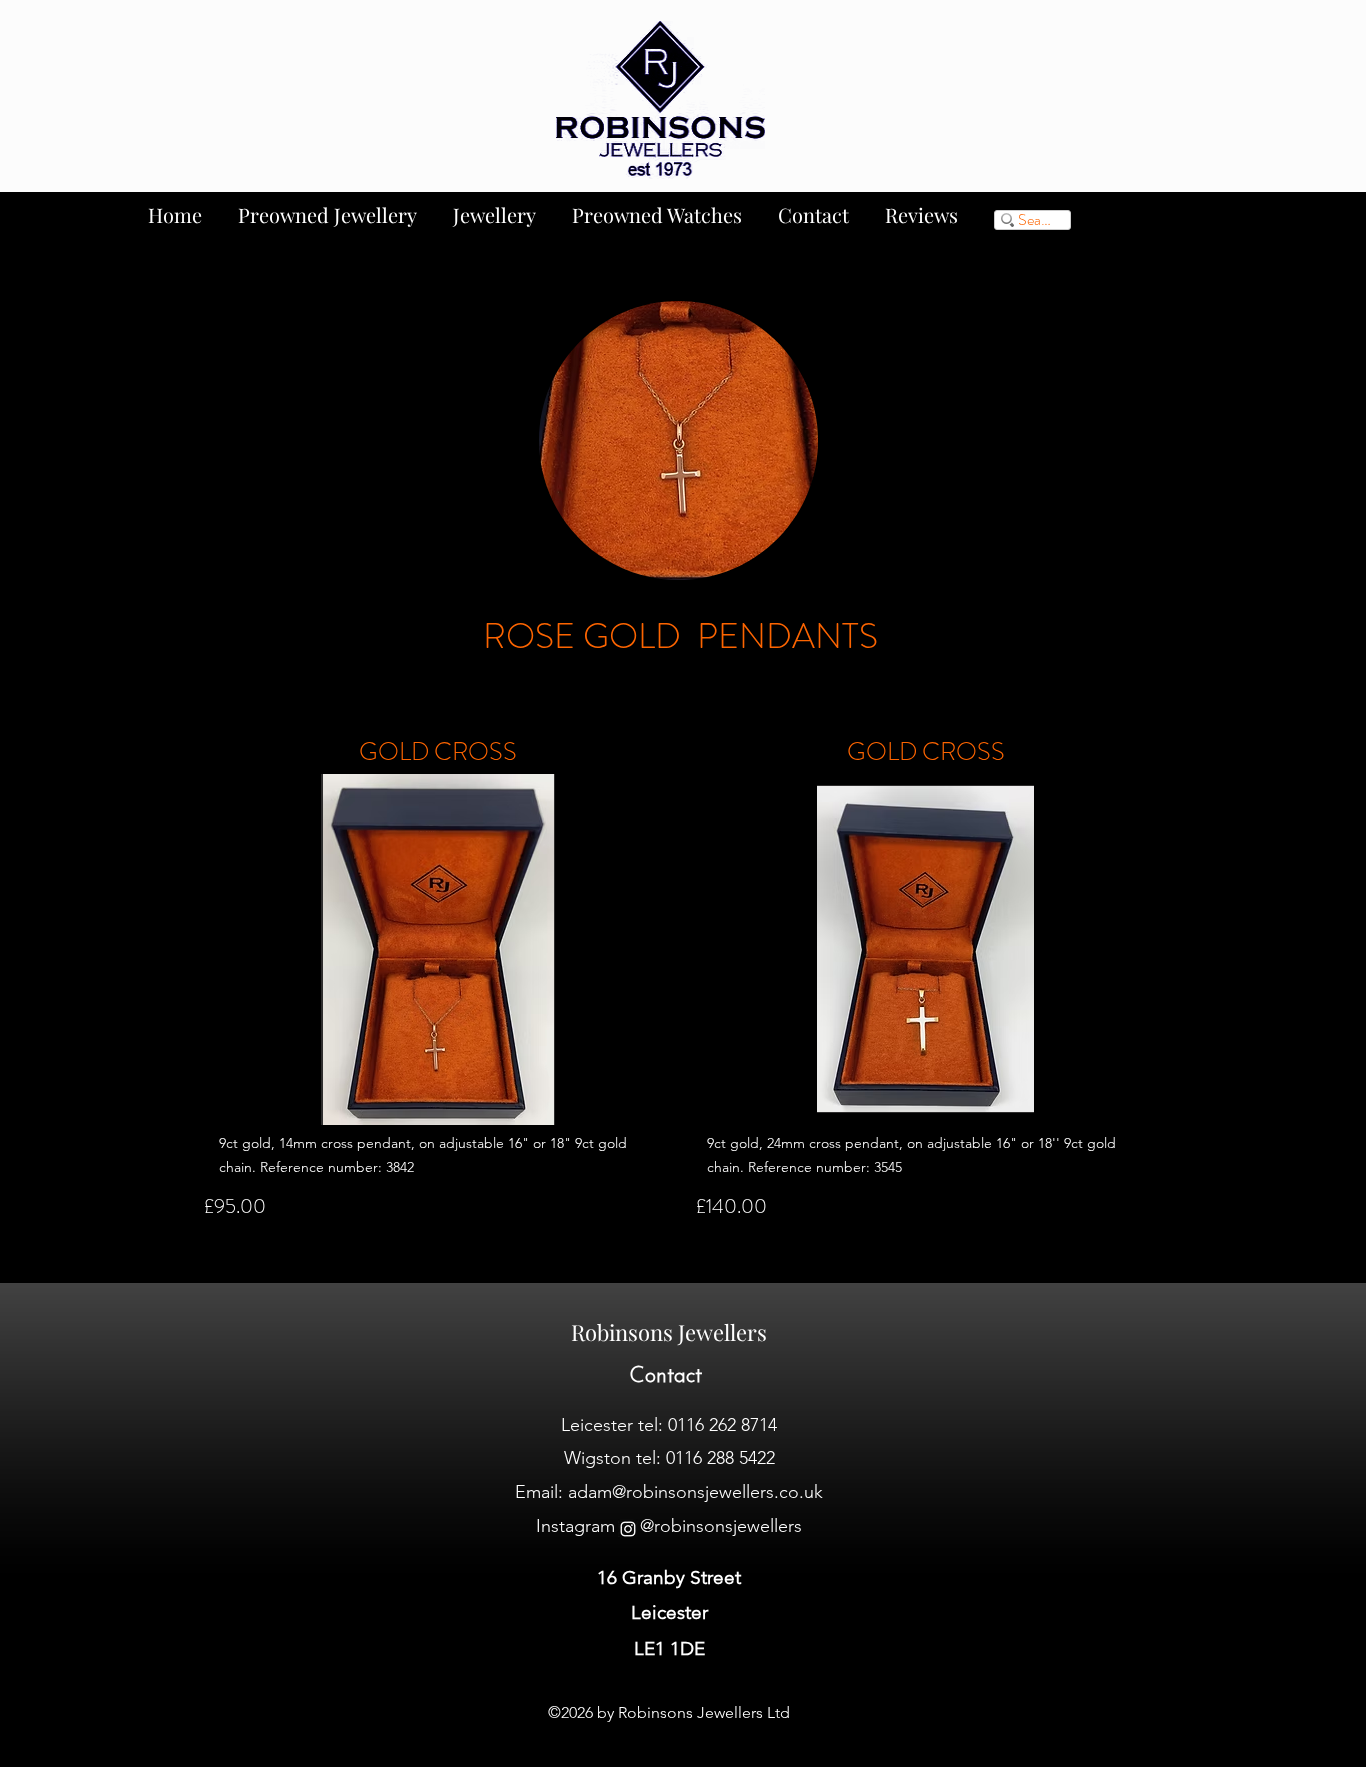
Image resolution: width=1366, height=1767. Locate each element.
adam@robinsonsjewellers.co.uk (695, 1492)
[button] (438, 949)
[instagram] (628, 1529)
